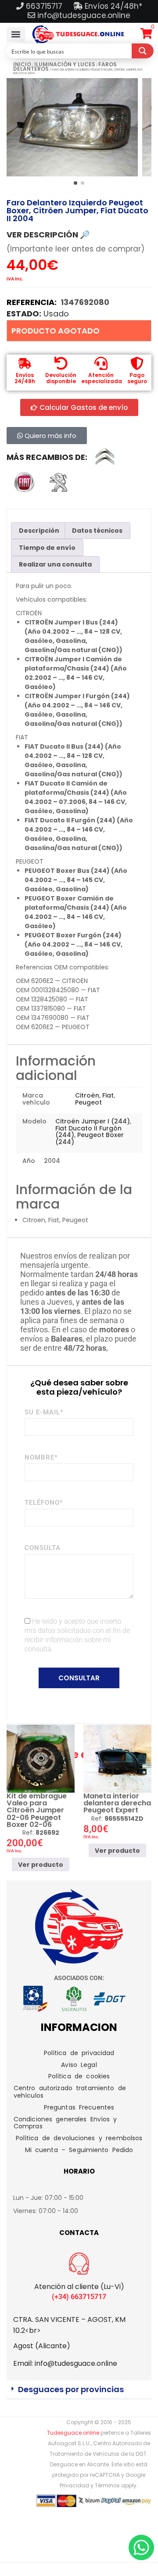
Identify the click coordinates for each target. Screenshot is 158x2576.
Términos (107, 2485)
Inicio (22, 64)
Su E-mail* (44, 1412)
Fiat (108, 1095)
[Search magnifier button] (143, 51)
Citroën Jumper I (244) (93, 1121)
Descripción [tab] (39, 531)
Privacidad (74, 2485)
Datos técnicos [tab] (97, 531)
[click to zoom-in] (72, 127)
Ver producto (41, 1865)
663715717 (45, 6)
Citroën (87, 1095)
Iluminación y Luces (65, 64)
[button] (16, 34)
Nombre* (41, 1457)
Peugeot (88, 1102)
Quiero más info (50, 436)
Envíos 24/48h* (112, 6)
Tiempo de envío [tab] (47, 548)
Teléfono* (44, 1503)
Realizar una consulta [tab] (55, 564)
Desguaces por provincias (71, 2389)
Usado (56, 314)
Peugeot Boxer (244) (90, 1138)
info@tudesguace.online (84, 15)
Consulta (43, 1548)
